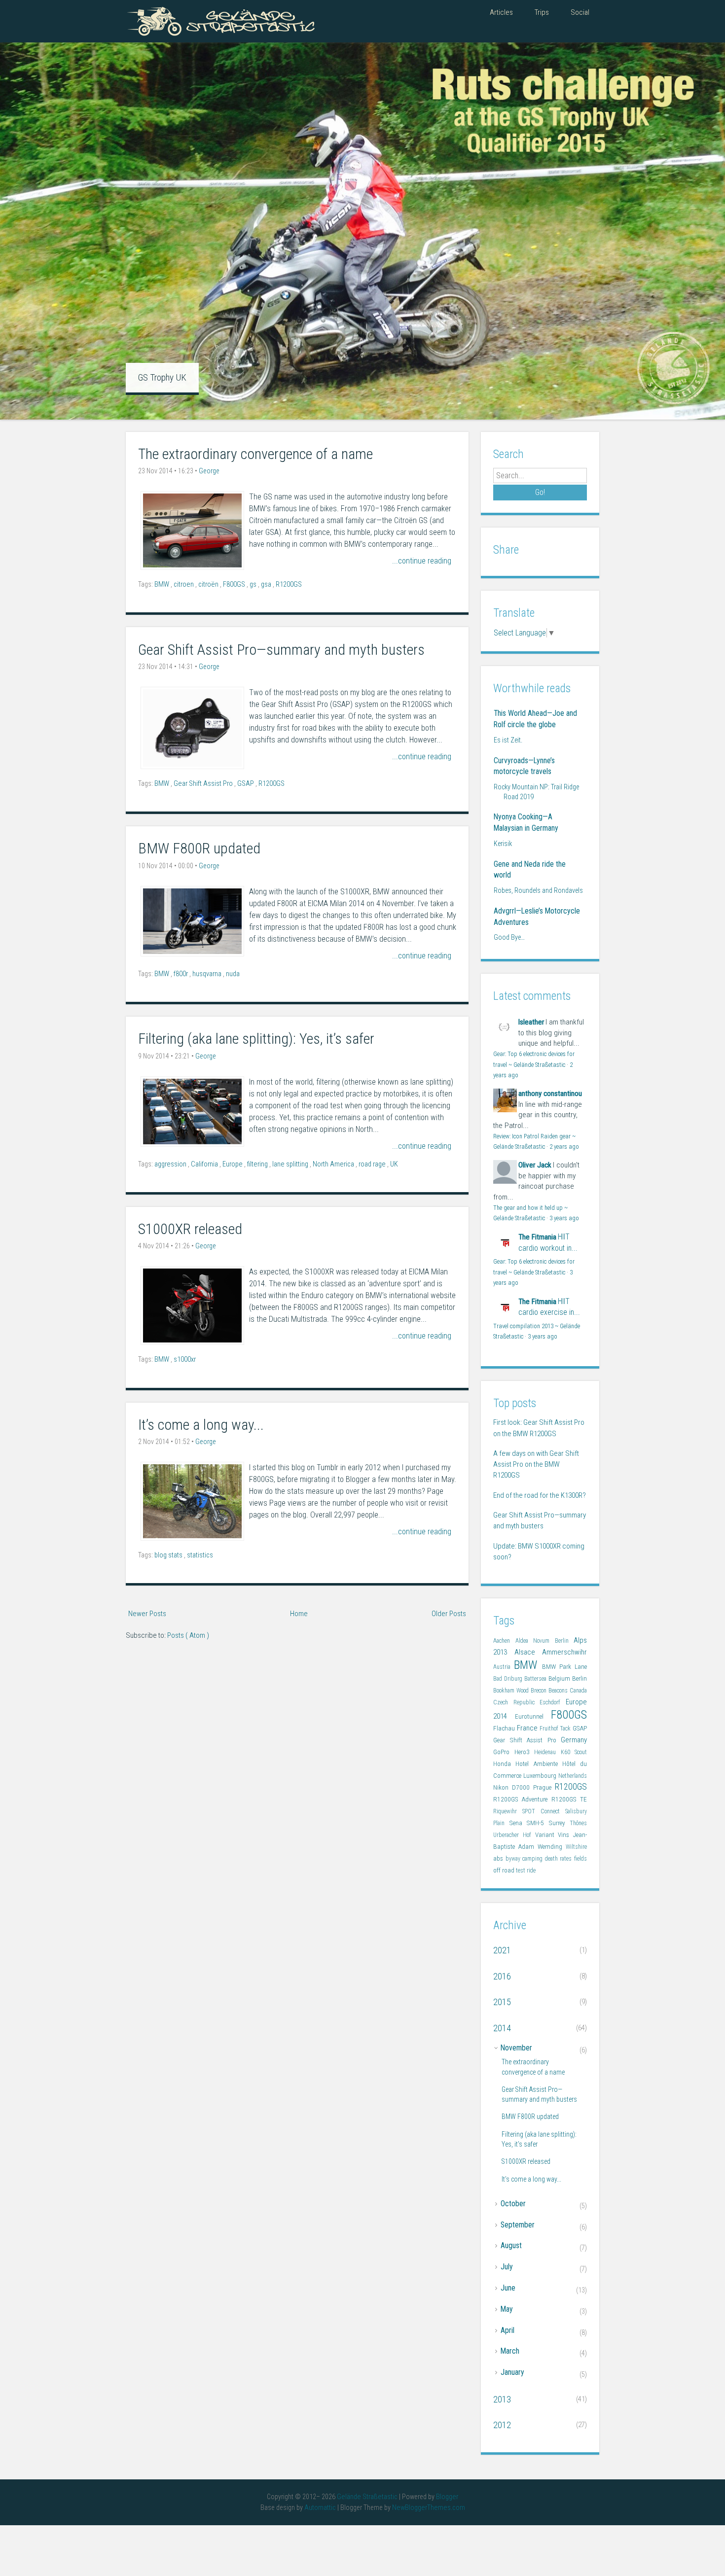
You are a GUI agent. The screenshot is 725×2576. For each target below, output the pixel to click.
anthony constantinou (550, 1094)
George (209, 471)
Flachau (505, 1728)
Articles (501, 12)
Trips (542, 12)
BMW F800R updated (199, 848)
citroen (184, 584)
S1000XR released (190, 1229)
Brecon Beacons (550, 1691)
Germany (574, 1740)
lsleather (531, 1022)
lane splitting (291, 1164)
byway (514, 1859)
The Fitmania (537, 1237)
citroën (209, 584)
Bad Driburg (509, 1679)
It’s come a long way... (201, 1425)
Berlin (580, 1678)
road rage (373, 1164)
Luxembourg (541, 1776)
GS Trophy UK (162, 377)
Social (580, 12)
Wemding (552, 1847)
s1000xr (185, 1359)
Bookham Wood (512, 1691)
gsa (267, 584)
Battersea (536, 1679)
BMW (163, 584)
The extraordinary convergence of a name (255, 454)
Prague (544, 1787)
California (205, 1164)
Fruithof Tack (556, 1729)
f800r (181, 974)
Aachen (504, 1641)
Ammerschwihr (564, 1652)
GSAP (246, 784)
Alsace (528, 1652)
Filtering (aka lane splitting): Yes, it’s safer (256, 1039)
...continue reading (422, 561)
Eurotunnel (533, 1716)
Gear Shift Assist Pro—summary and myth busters (281, 650)
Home (299, 1614)
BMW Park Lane (565, 1667)
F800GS (235, 584)
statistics (200, 1555)
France (528, 1728)
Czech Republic (516, 1702)
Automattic (321, 2508)
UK (394, 1164)
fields (580, 1859)
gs (254, 584)
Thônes (578, 1823)
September (518, 2225)
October (513, 2204)
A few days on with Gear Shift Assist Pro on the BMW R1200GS (536, 1464)
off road (505, 1870)
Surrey (560, 1823)
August (511, 2245)
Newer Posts (147, 1614)
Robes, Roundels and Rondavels (538, 890)
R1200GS (289, 584)
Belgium (560, 1678)
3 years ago (564, 1218)
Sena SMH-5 (529, 1823)
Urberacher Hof (514, 1835)
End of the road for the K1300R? (540, 1495)
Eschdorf (553, 1702)
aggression (171, 1164)
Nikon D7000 (513, 1787)
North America (334, 1164)
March (510, 2351)
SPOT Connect (544, 1811)
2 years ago (564, 1147)
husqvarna (208, 974)
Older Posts (449, 1614)
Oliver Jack (535, 1165)
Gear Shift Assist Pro (204, 784)
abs (499, 1858)
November (516, 2048)
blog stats (169, 1555)
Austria (504, 1667)
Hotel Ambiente (539, 1764)
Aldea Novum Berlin (545, 1641)
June (508, 2288)
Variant (547, 1835)
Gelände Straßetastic (368, 2497)
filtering (258, 1164)
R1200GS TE (569, 1799)
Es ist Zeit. (508, 740)
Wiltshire (576, 1847)
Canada (578, 1691)
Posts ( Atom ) (188, 1635)
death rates (560, 1859)
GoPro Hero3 (514, 1752)
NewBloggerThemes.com (429, 2508)
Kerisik (503, 844)
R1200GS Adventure (522, 1799)
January (512, 2372)
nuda (233, 974)
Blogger (447, 2497)
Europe (233, 1164)
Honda (504, 1764)
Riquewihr (508, 1811)
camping (534, 1859)
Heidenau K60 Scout (561, 1752)
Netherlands (573, 1776)
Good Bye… (509, 937)
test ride (526, 1870)
